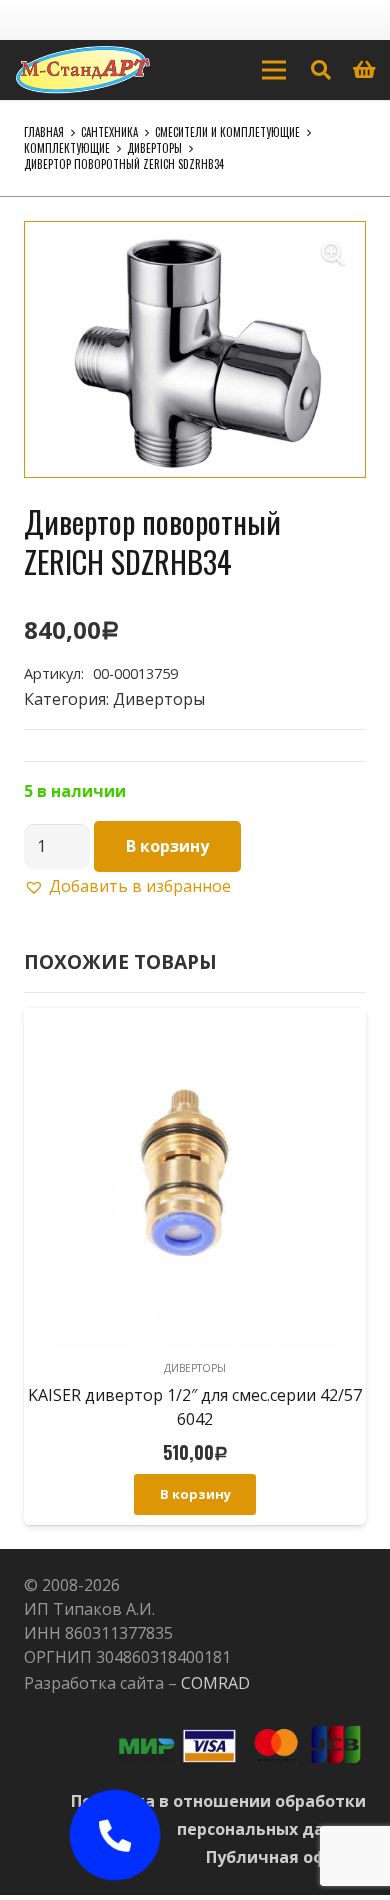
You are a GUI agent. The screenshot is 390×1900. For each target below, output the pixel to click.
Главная (44, 132)
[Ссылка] (83, 70)
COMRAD (215, 1683)
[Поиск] (321, 70)
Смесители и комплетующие (227, 132)
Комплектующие (67, 148)
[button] (333, 254)
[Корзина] (365, 70)
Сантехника (109, 132)
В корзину (167, 846)
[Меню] (274, 70)
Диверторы (154, 148)
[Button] (115, 1835)
